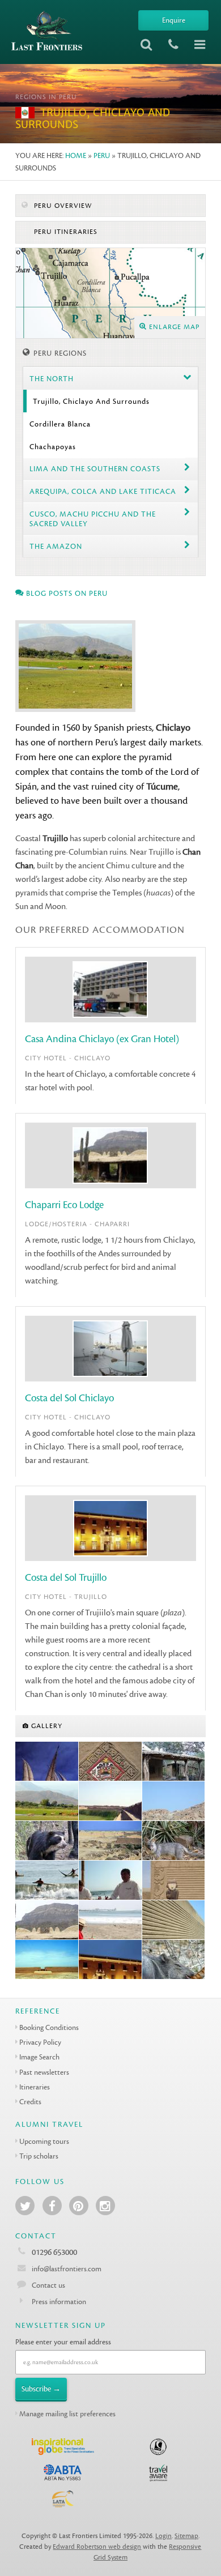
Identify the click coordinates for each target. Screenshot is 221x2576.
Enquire (174, 20)
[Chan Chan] (110, 1801)
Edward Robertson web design (97, 2547)
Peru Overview (62, 206)
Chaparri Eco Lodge (64, 1205)
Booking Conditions (49, 2027)
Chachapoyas (53, 447)
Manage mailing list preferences (67, 2414)
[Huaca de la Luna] (110, 1762)
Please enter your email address (63, 2342)
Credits (30, 2102)
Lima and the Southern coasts (95, 469)
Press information (59, 2302)
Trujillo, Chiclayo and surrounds (91, 401)
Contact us (48, 2285)
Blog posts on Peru (66, 593)
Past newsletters (44, 2072)
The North (52, 379)
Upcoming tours (44, 2141)
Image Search (39, 2057)
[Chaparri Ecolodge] (174, 1762)
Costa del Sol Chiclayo (69, 1398)
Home (76, 155)
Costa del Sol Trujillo (66, 1578)
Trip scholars (39, 2156)
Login (163, 2536)
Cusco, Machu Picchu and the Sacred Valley (93, 519)
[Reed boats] (47, 1762)
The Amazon (56, 546)
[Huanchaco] (47, 1880)
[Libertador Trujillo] (110, 1960)
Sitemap (186, 2536)
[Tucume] (174, 1801)
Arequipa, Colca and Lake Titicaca (103, 491)
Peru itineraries (65, 232)
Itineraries (35, 2087)
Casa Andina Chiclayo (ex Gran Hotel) (102, 1039)
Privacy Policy (40, 2042)
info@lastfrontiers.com (66, 2269)
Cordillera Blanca (60, 424)
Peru (102, 155)
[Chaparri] (47, 1801)
